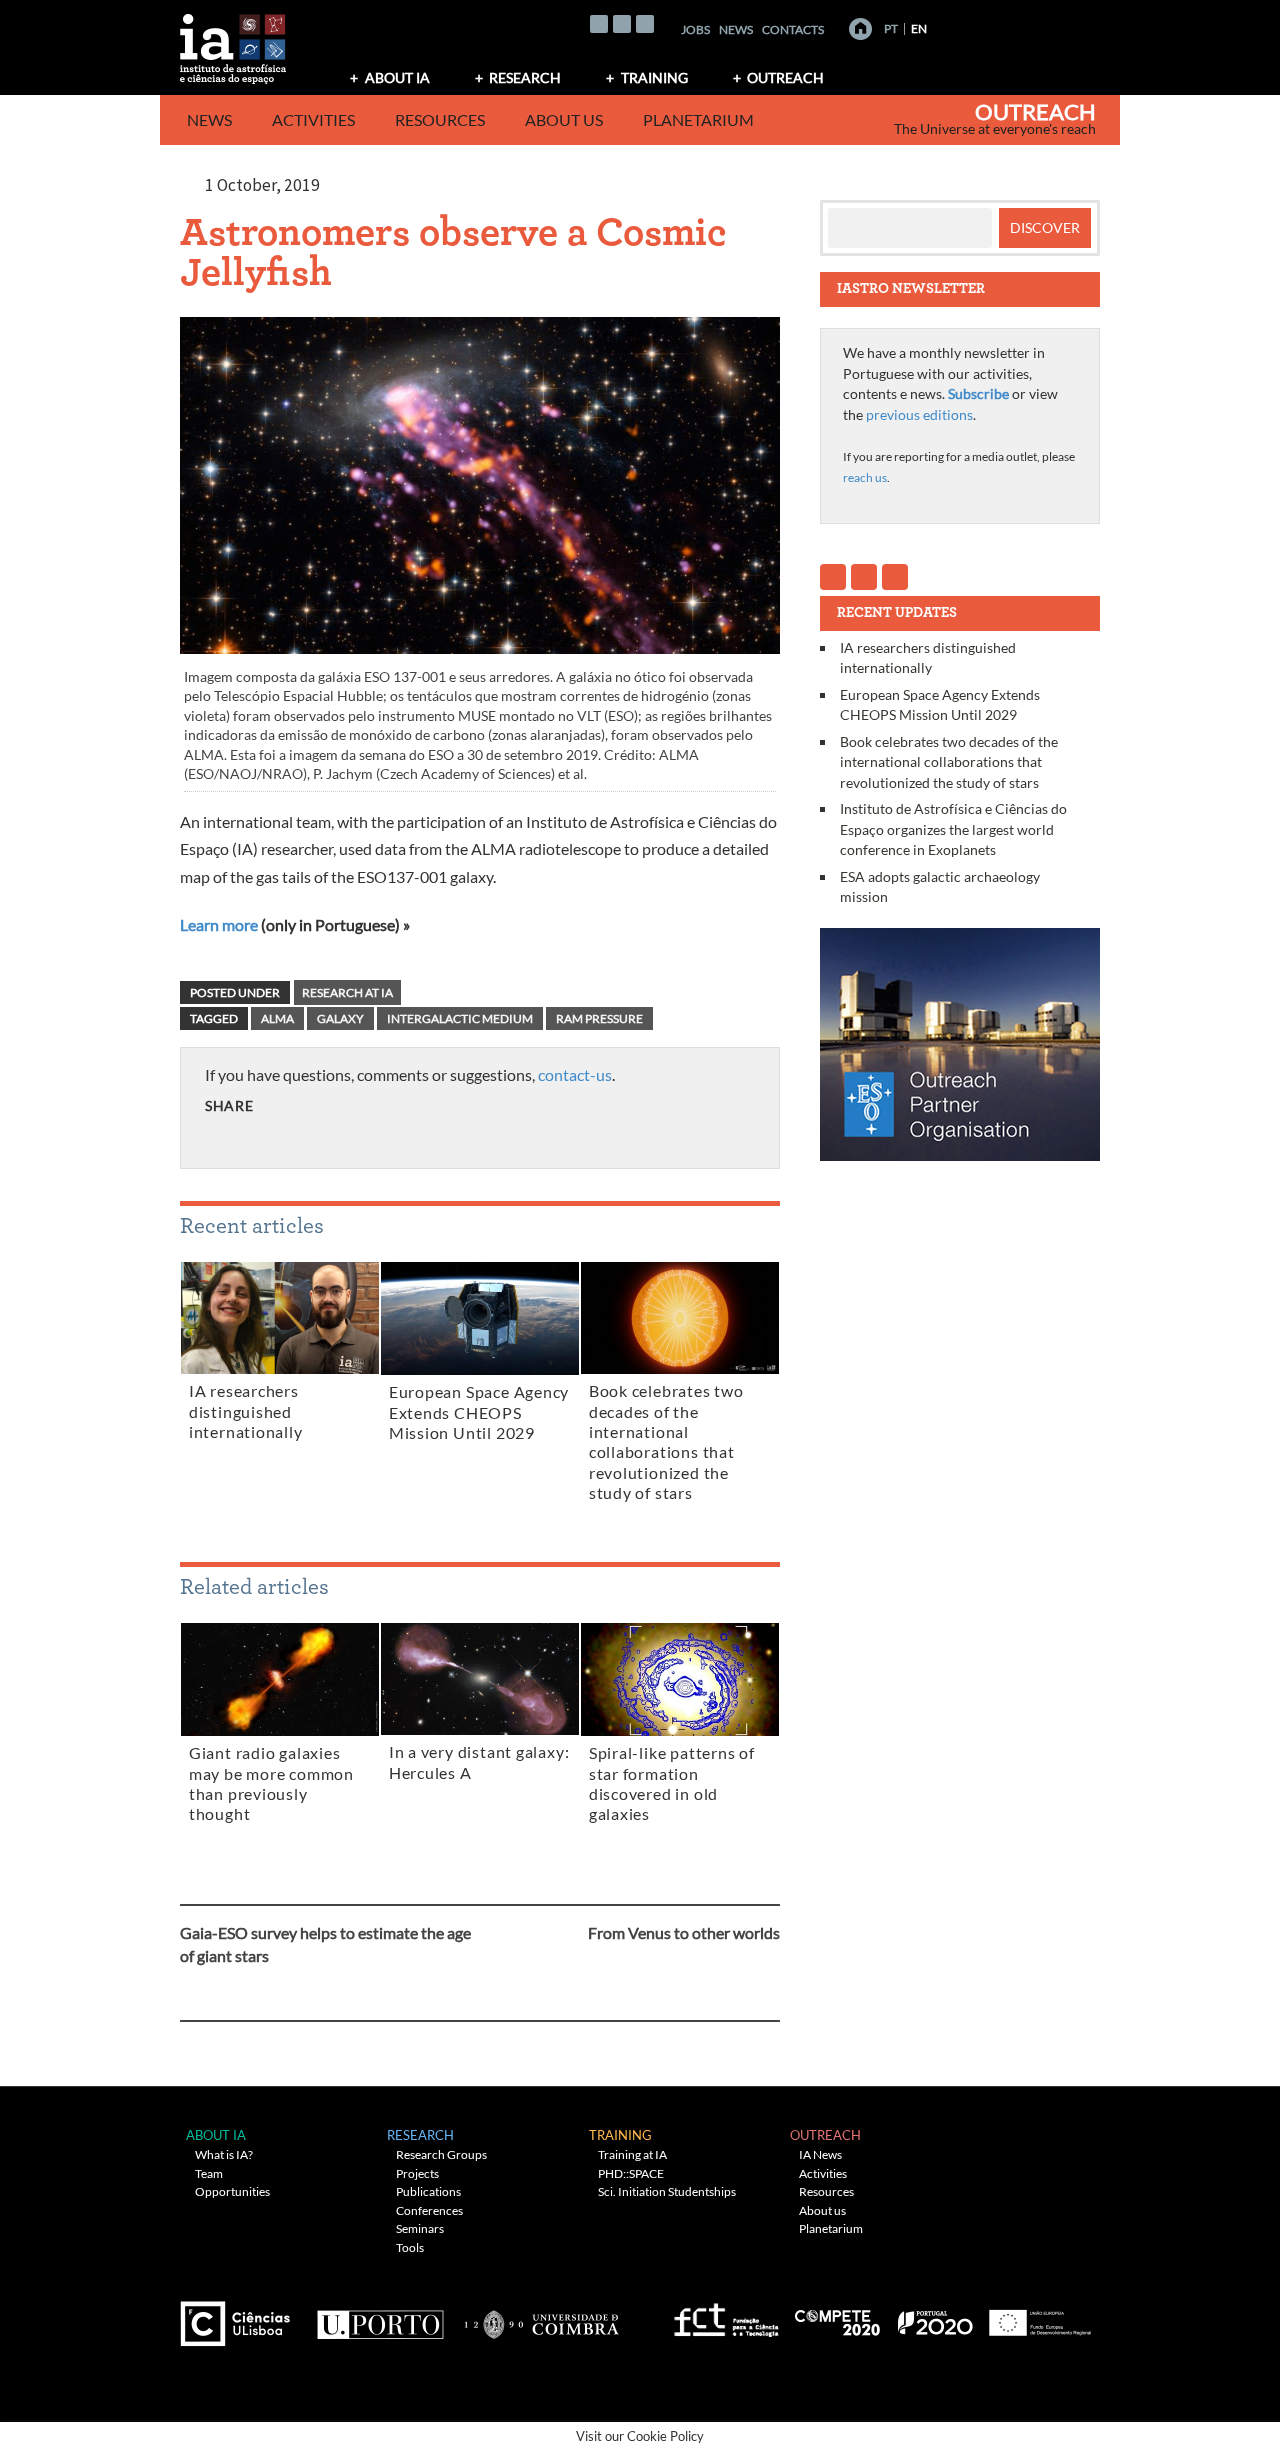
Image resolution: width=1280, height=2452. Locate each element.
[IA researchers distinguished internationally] (280, 1322)
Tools (410, 2247)
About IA (397, 77)
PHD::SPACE (631, 2173)
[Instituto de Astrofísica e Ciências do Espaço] (234, 42)
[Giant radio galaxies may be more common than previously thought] (280, 1683)
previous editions (919, 414)
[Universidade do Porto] (379, 2316)
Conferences (429, 2210)
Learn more (219, 924)
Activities (313, 119)
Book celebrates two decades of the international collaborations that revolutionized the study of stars (949, 762)
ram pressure (599, 1018)
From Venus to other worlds (684, 1932)
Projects (417, 2173)
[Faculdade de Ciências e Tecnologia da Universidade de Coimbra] (540, 2316)
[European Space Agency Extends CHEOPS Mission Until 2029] (480, 1322)
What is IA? (224, 2154)
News (736, 29)
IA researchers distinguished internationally (246, 1411)
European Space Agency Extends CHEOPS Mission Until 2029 (479, 1412)
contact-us (575, 1074)
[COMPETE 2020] (839, 2316)
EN (919, 28)
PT (891, 28)
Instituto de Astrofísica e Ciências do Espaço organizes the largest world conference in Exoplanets (953, 829)
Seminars (420, 2228)
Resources (440, 119)
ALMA (277, 1018)
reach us (865, 477)
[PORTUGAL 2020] (934, 2316)
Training (654, 77)
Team (209, 2173)
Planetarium (698, 119)
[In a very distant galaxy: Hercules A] (480, 1683)
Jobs (695, 29)
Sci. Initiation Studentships (667, 2191)
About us (564, 119)
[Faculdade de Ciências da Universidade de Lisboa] (240, 2316)
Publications (428, 2191)
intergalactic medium (460, 1018)
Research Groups (441, 2154)
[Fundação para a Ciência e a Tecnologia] (723, 2316)
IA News (820, 2154)
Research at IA (347, 992)
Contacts (793, 29)
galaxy (340, 1018)
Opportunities (232, 2191)
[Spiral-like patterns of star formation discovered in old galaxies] (680, 1683)
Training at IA (632, 2154)
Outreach (785, 77)
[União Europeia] (1037, 2316)
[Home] (860, 29)
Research (525, 77)
